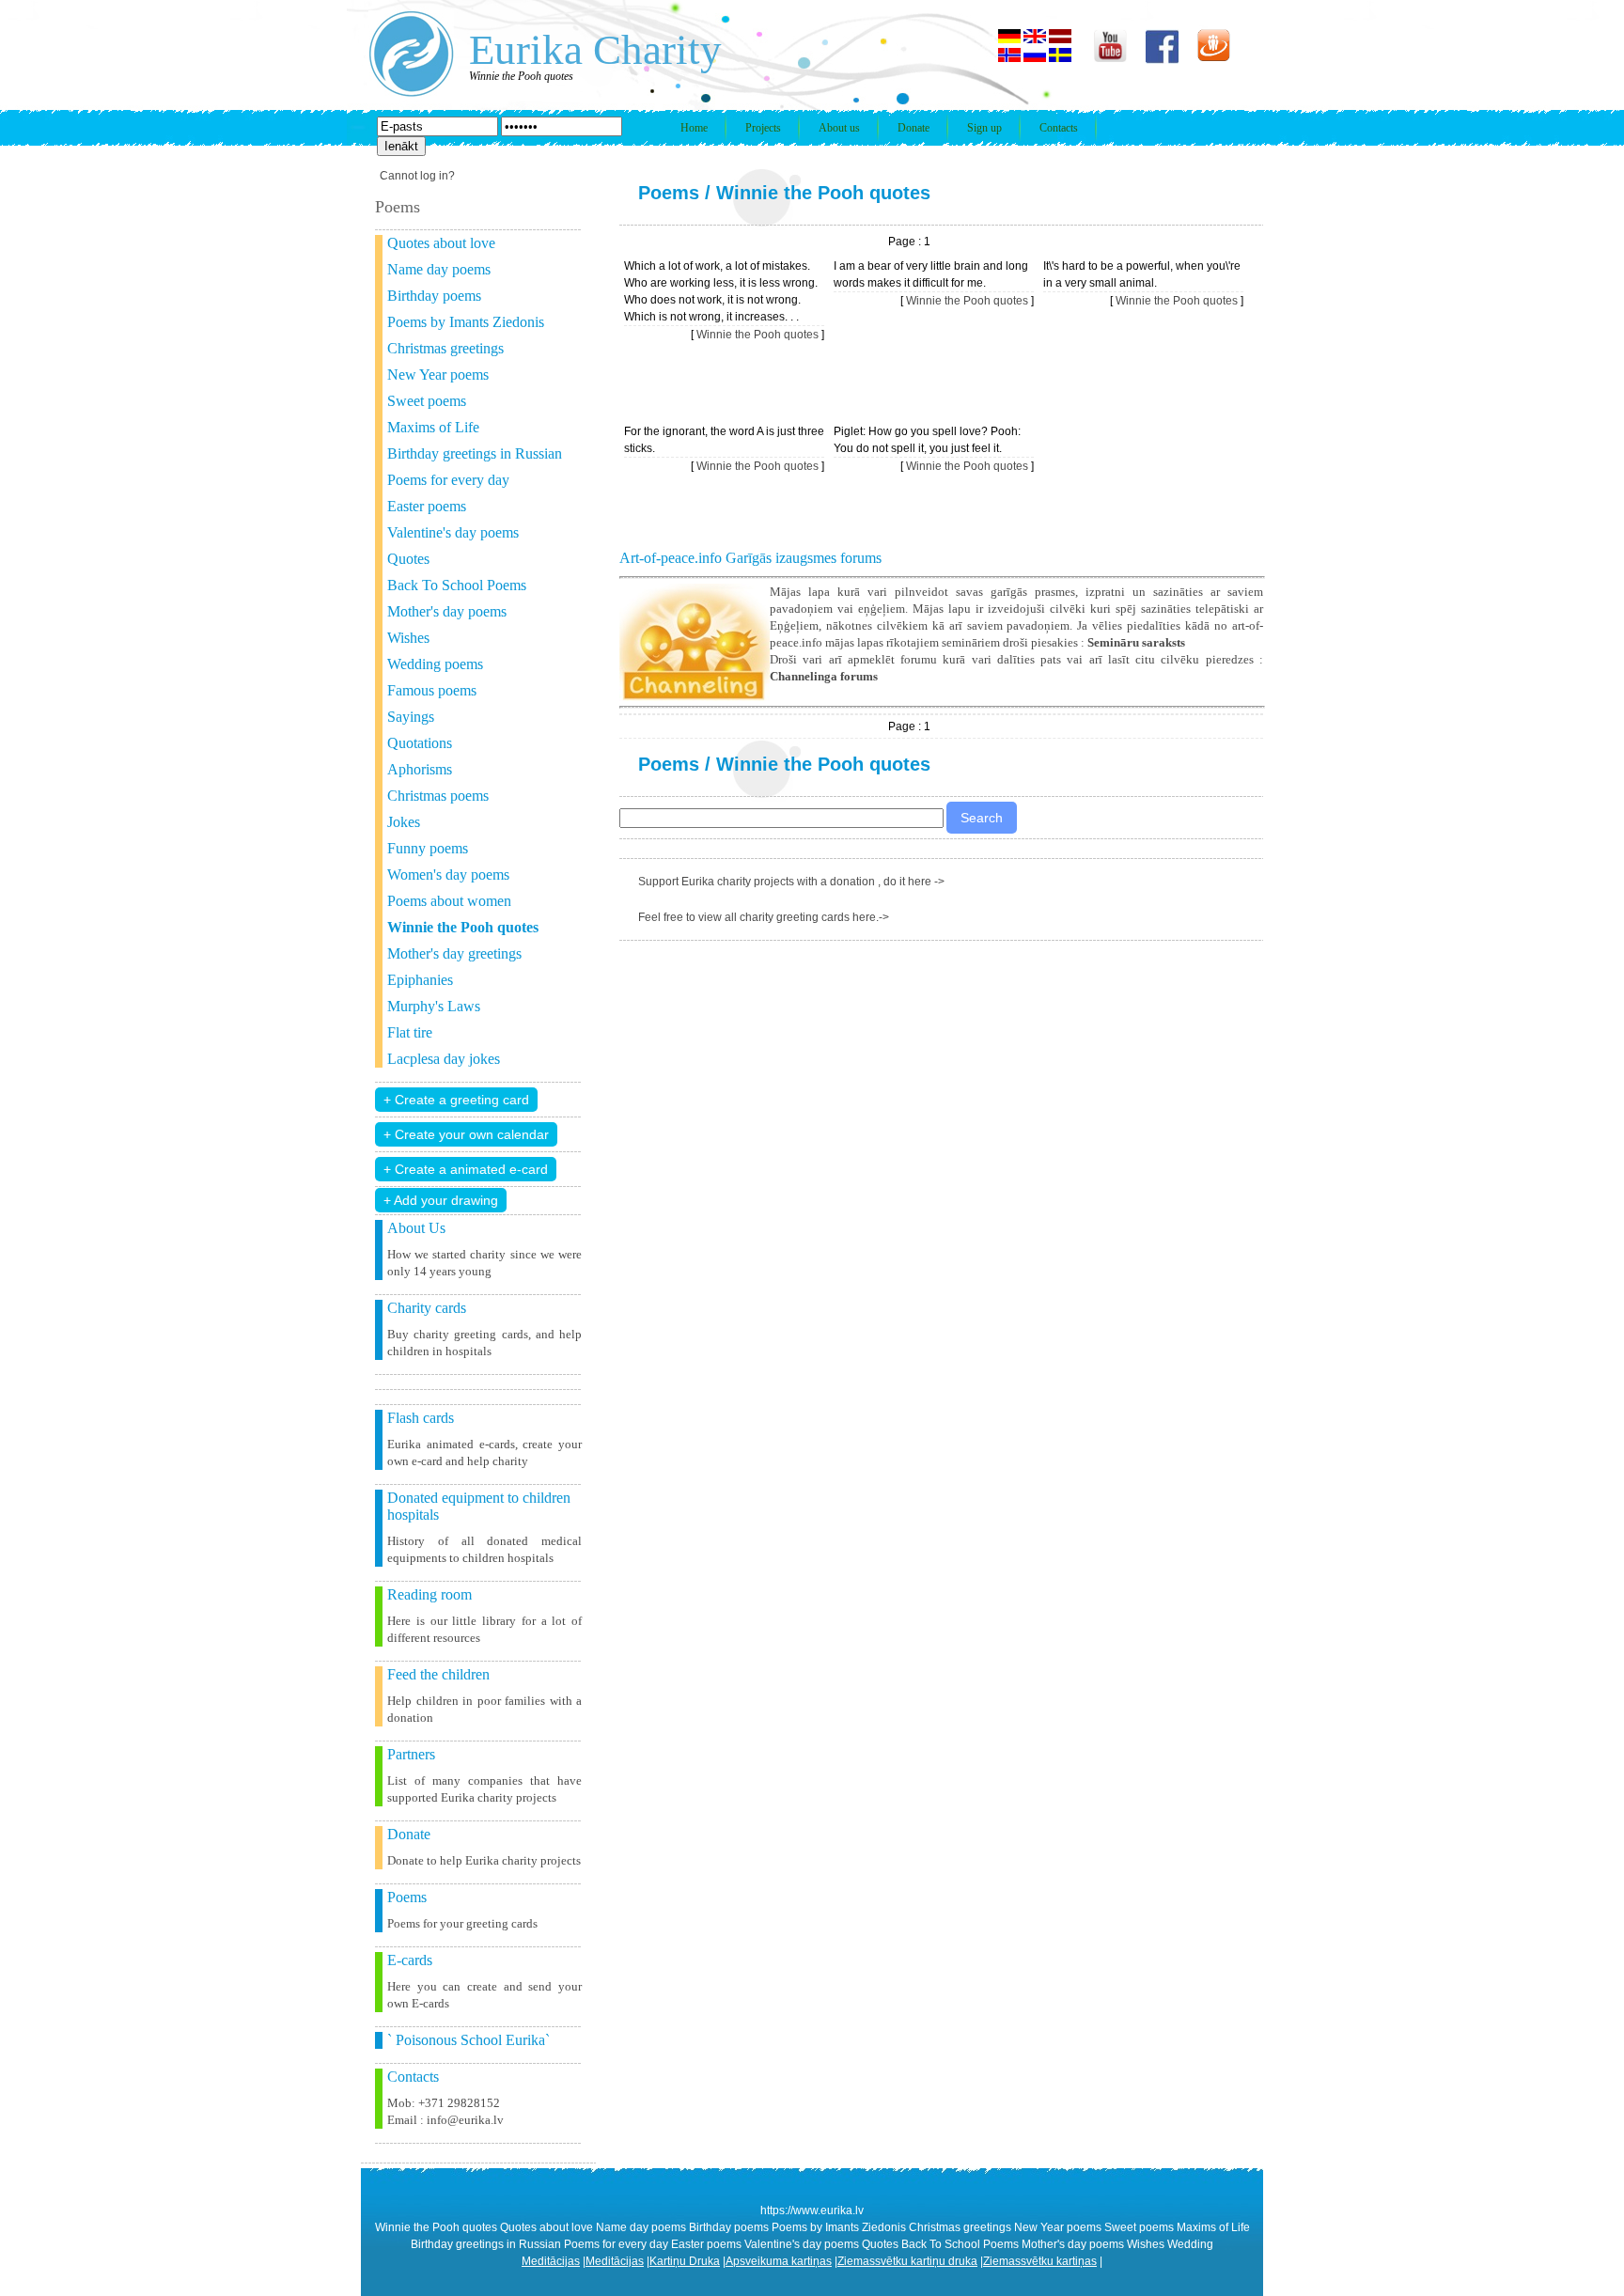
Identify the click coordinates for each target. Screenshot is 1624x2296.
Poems (669, 193)
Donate (913, 128)
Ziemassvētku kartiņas (1040, 2261)
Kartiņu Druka (685, 2261)
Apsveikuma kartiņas (779, 2261)
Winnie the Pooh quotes (823, 193)
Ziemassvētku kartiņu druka (907, 2261)
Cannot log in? (417, 176)
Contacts (1059, 128)
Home (694, 128)
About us (839, 128)
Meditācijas (551, 2261)
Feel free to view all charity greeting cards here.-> (764, 917)
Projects (763, 128)
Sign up (984, 128)
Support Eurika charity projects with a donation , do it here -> (791, 882)
